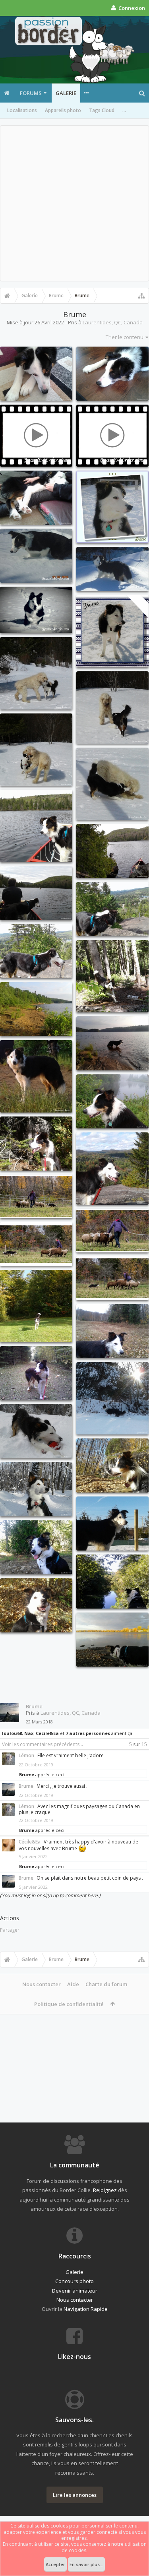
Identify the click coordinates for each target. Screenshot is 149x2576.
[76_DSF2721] (112, 1231)
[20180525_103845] (36, 951)
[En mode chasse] (36, 556)
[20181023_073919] (112, 1331)
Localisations (22, 110)
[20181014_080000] (36, 1306)
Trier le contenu (125, 337)
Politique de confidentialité (69, 2004)
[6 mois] (112, 569)
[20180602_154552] (112, 976)
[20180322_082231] (112, 374)
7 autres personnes (88, 1733)
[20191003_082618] (36, 1547)
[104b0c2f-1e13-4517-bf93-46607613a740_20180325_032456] (112, 507)
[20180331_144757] (36, 750)
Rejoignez (105, 2190)
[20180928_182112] (112, 1169)
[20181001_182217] (36, 1373)
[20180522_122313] (36, 826)
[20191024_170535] (112, 1640)
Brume (34, 1706)
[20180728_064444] (112, 1101)
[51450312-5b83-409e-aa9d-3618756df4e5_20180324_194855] (112, 631)
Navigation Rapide (86, 2309)
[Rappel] (36, 610)
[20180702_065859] (36, 1009)
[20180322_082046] (36, 374)
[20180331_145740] (112, 707)
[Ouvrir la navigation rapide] (141, 296)
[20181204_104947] (36, 1489)
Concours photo (74, 2281)
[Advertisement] (74, 203)
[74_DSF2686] (36, 1196)
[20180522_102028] (112, 851)
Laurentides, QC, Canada (113, 322)
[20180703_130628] (36, 1076)
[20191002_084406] (112, 1582)
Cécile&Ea (47, 1733)
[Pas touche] (36, 436)
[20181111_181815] (112, 1398)
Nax (29, 1733)
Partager (10, 1930)
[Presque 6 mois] (112, 436)
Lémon (26, 1755)
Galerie (66, 93)
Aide (73, 1984)
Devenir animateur (75, 2291)
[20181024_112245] (112, 1465)
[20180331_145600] (112, 784)
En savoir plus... (86, 2564)
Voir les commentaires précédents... (43, 1744)
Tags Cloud (102, 110)
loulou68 (12, 1733)
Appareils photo (63, 110)
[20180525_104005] (112, 909)
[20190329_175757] (112, 1524)
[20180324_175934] (36, 498)
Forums (31, 93)
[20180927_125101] (36, 1144)
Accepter (55, 2564)
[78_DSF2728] (36, 1244)
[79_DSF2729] (112, 1278)
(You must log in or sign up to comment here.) (50, 1895)
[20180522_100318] (36, 893)
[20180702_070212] (112, 1043)
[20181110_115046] (36, 1431)
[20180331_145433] (36, 673)
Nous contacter (42, 1984)
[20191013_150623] (36, 1605)
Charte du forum (106, 1984)
